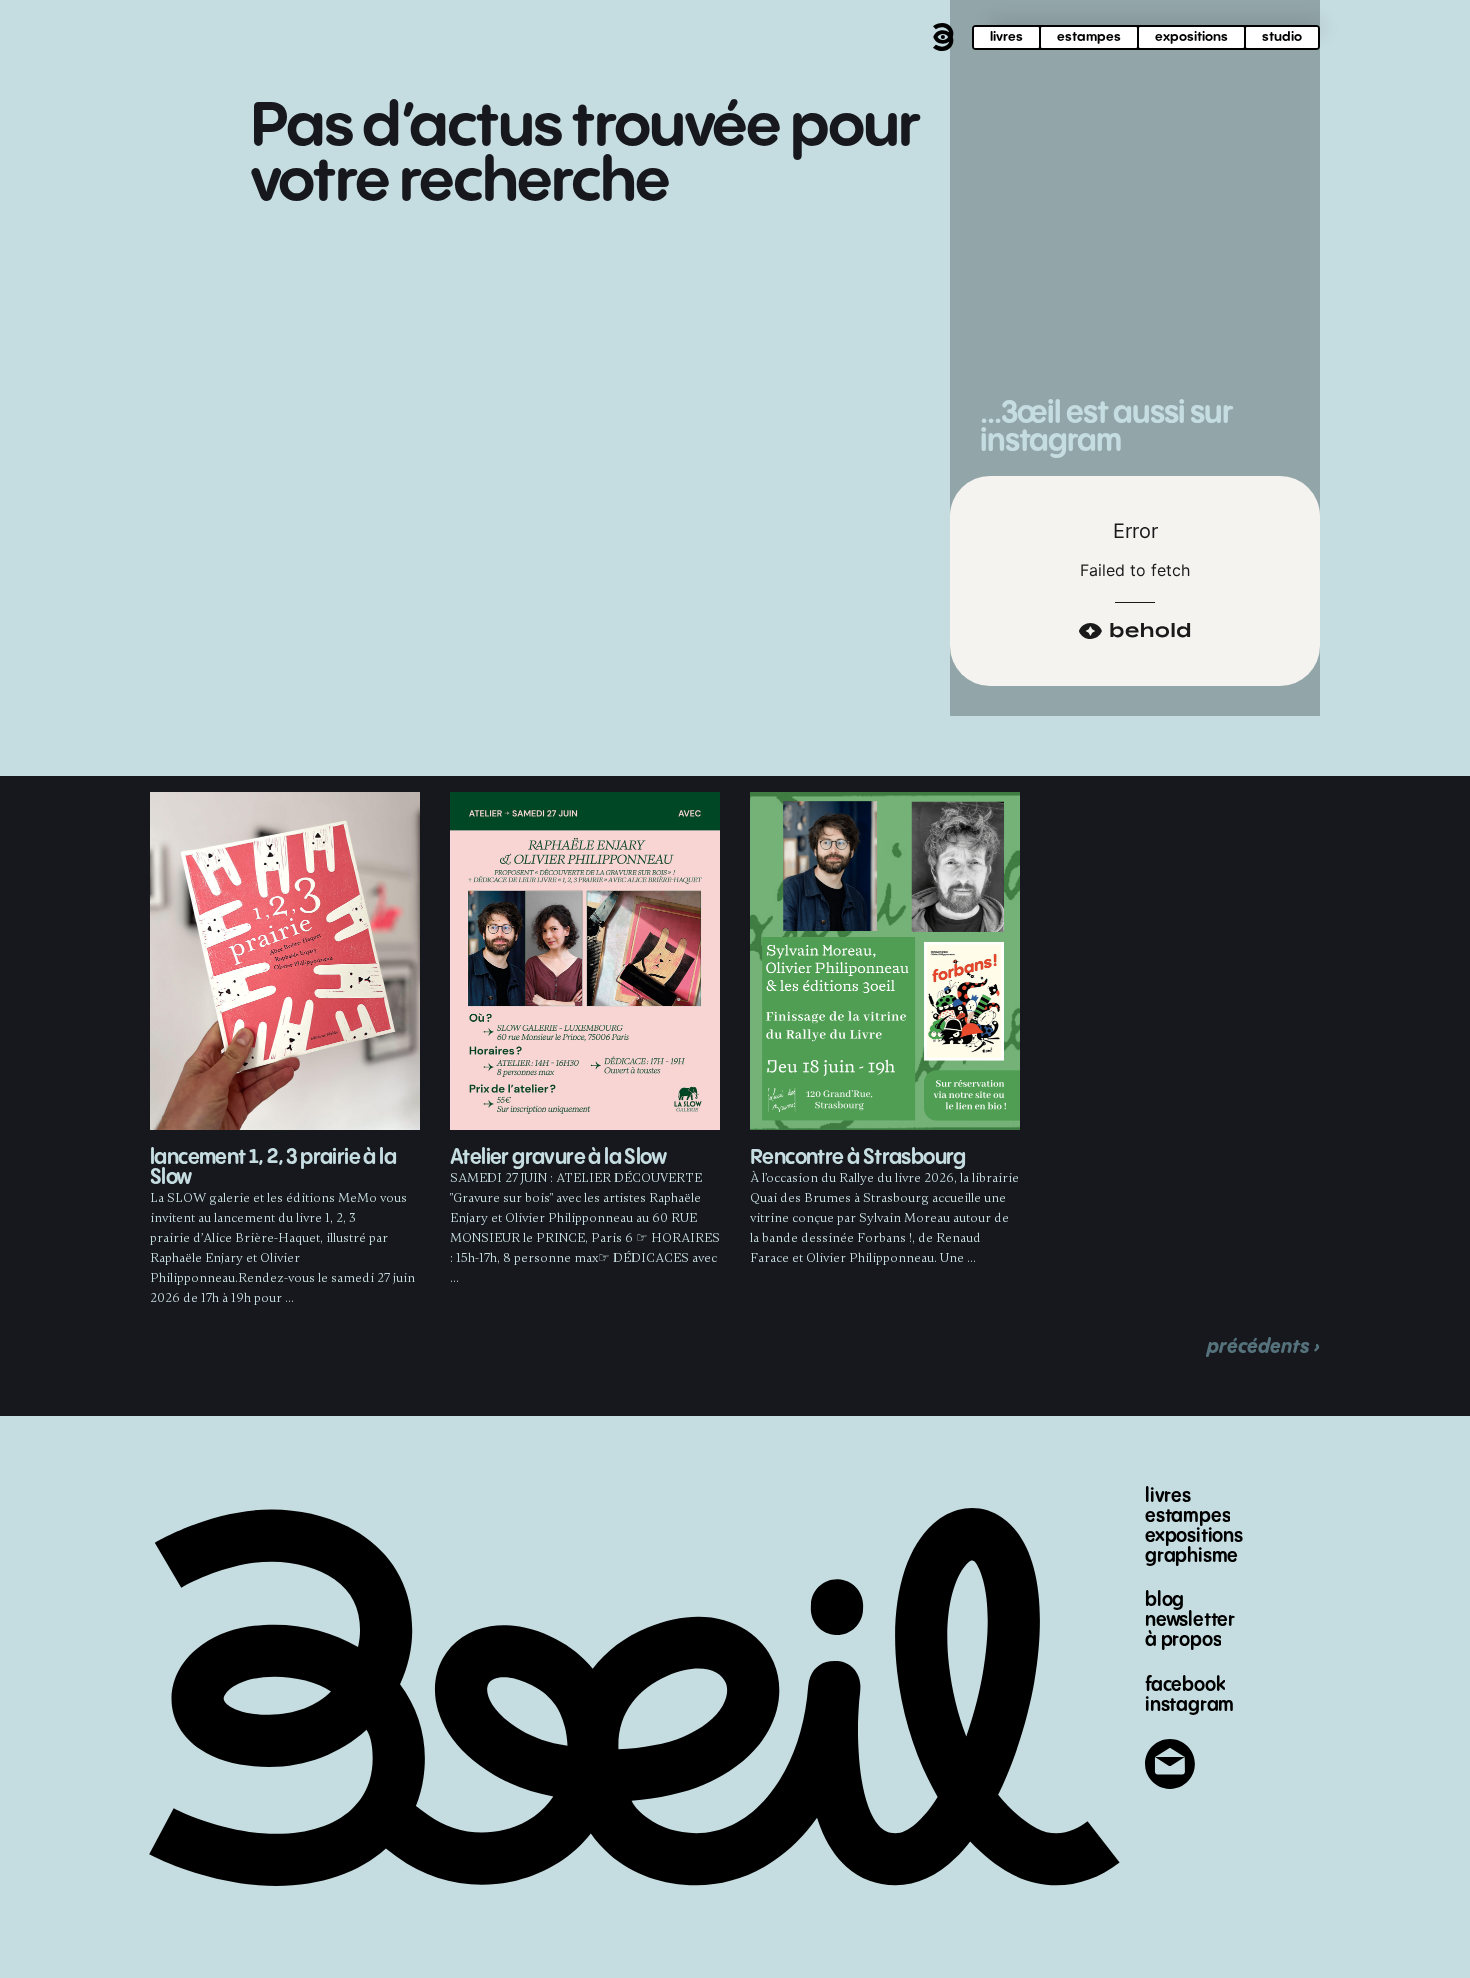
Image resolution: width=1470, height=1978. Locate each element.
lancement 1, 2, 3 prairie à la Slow (273, 1167)
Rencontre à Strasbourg (858, 1157)
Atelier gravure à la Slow (558, 1157)
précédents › (1263, 1346)
